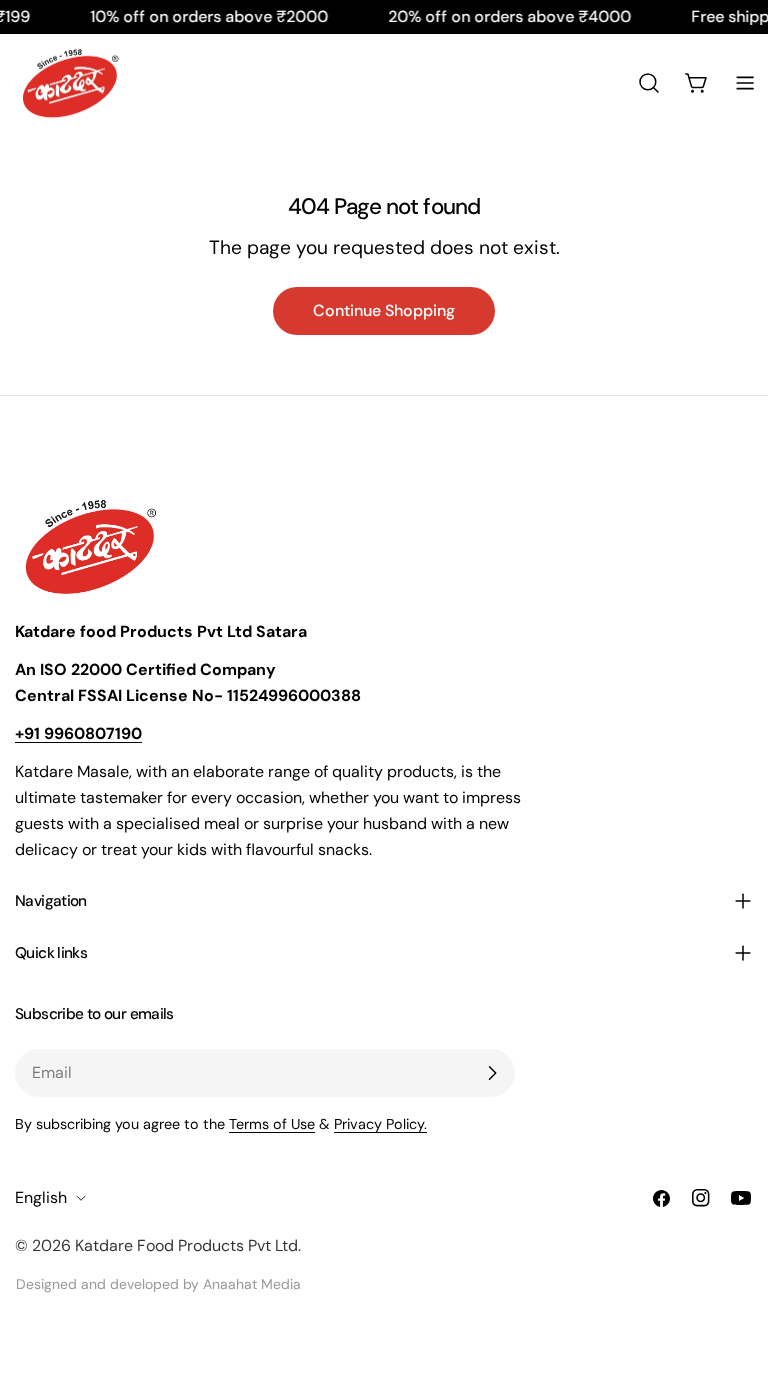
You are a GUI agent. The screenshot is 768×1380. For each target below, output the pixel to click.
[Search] (649, 83)
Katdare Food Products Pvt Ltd (186, 1245)
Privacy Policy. (380, 1124)
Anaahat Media (252, 1284)
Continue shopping (384, 310)
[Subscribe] (492, 1073)
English (41, 1197)
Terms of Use (272, 1124)
